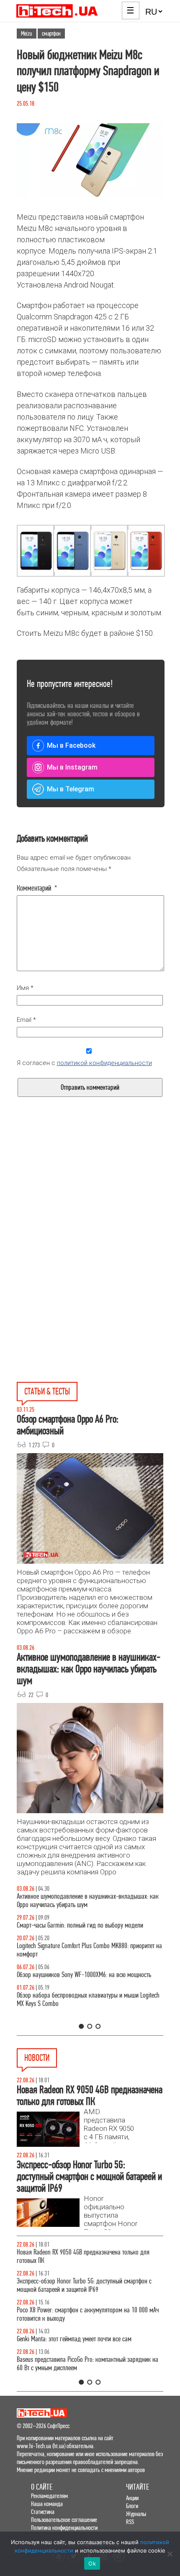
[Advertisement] (90, 1205)
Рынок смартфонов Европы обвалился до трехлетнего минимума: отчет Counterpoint (83, 2355)
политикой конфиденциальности (104, 1063)
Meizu (27, 34)
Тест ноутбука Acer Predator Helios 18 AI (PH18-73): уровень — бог (89, 2016)
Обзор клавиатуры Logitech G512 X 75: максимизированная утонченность (89, 1929)
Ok (92, 2563)
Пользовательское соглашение (64, 2520)
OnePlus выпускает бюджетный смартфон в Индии (78, 2302)
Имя (25, 988)
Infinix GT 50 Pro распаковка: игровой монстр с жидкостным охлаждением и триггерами (74, 1958)
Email (26, 1020)
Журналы (136, 2514)
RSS (130, 2522)
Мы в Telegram (71, 789)
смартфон (51, 34)
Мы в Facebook (71, 745)
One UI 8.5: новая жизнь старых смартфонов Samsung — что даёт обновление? (87, 1901)
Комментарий (37, 888)
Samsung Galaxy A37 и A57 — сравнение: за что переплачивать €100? (76, 1987)
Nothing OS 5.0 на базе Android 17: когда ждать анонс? (84, 2281)
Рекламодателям (49, 2496)
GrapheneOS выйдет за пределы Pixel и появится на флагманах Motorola (79, 2326)
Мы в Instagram (72, 767)
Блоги (132, 2506)
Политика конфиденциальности (64, 2528)
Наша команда (47, 2504)
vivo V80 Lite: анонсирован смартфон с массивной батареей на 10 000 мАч (89, 2256)
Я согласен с (84, 1063)
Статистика (43, 2512)
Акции (132, 2498)
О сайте (42, 2487)
